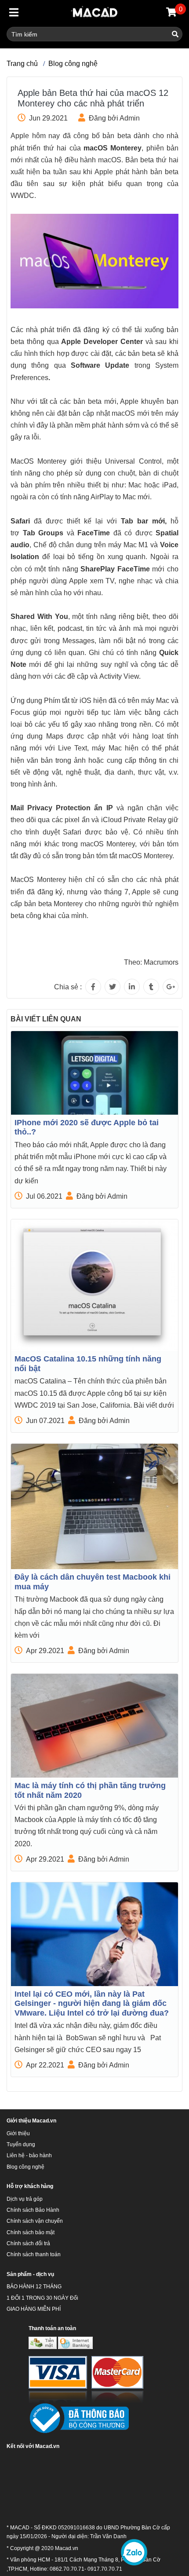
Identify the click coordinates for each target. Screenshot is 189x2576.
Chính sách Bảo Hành (33, 2210)
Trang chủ (22, 64)
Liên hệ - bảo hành (29, 2155)
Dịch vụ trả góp (25, 2199)
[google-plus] (171, 987)
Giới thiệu (18, 2133)
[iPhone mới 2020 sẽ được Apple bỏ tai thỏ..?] (94, 1073)
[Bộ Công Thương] (79, 2419)
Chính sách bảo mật (31, 2232)
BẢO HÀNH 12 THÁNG (34, 2287)
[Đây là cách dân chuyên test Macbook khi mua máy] (94, 1506)
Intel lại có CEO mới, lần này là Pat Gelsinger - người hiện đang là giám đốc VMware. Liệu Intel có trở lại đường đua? (92, 2003)
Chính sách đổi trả (28, 2243)
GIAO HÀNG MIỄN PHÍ (34, 2309)
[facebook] (93, 987)
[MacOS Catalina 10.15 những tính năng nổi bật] (94, 1285)
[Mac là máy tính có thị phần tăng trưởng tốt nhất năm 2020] (94, 1726)
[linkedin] (132, 987)
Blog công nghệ (73, 64)
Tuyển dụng (21, 2144)
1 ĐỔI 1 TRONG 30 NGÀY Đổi (42, 2298)
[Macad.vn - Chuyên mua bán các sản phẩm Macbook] (95, 13)
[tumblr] (151, 987)
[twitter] (113, 987)
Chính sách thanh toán (34, 2254)
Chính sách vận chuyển (35, 2221)
